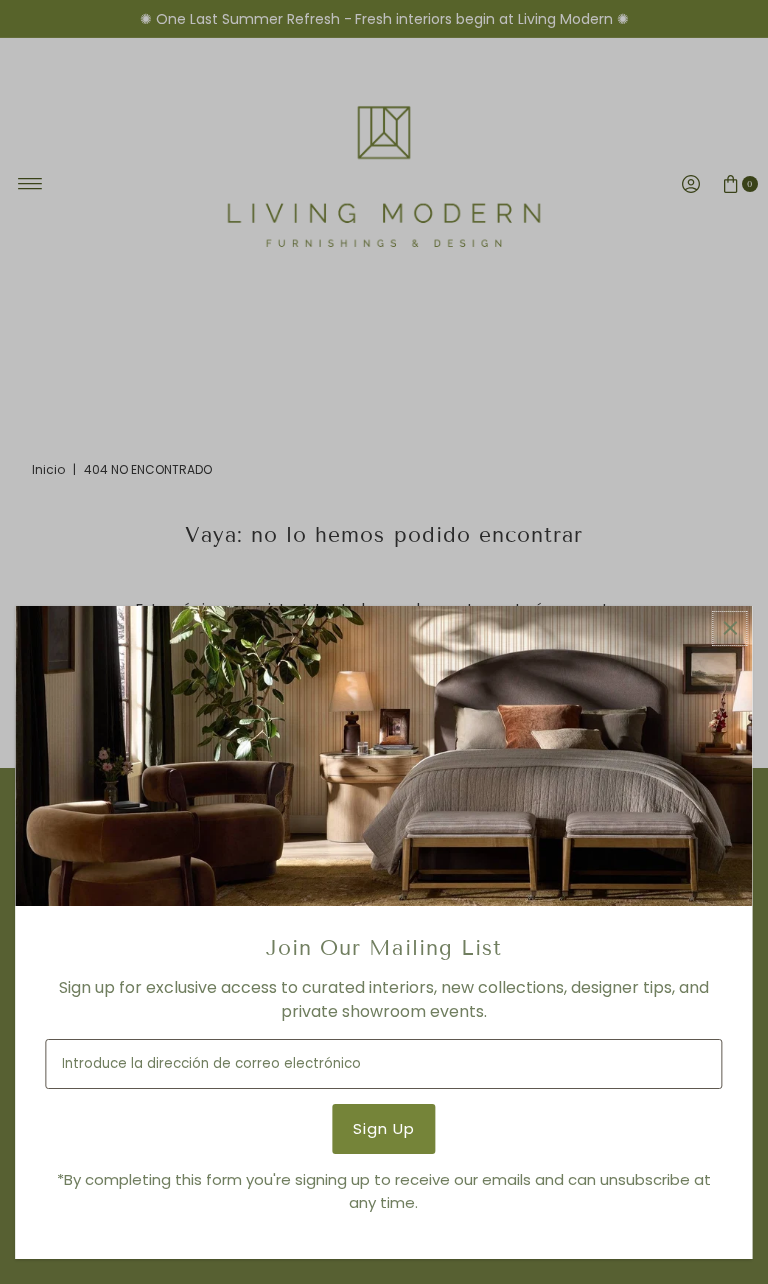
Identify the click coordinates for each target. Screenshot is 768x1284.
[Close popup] (730, 628)
